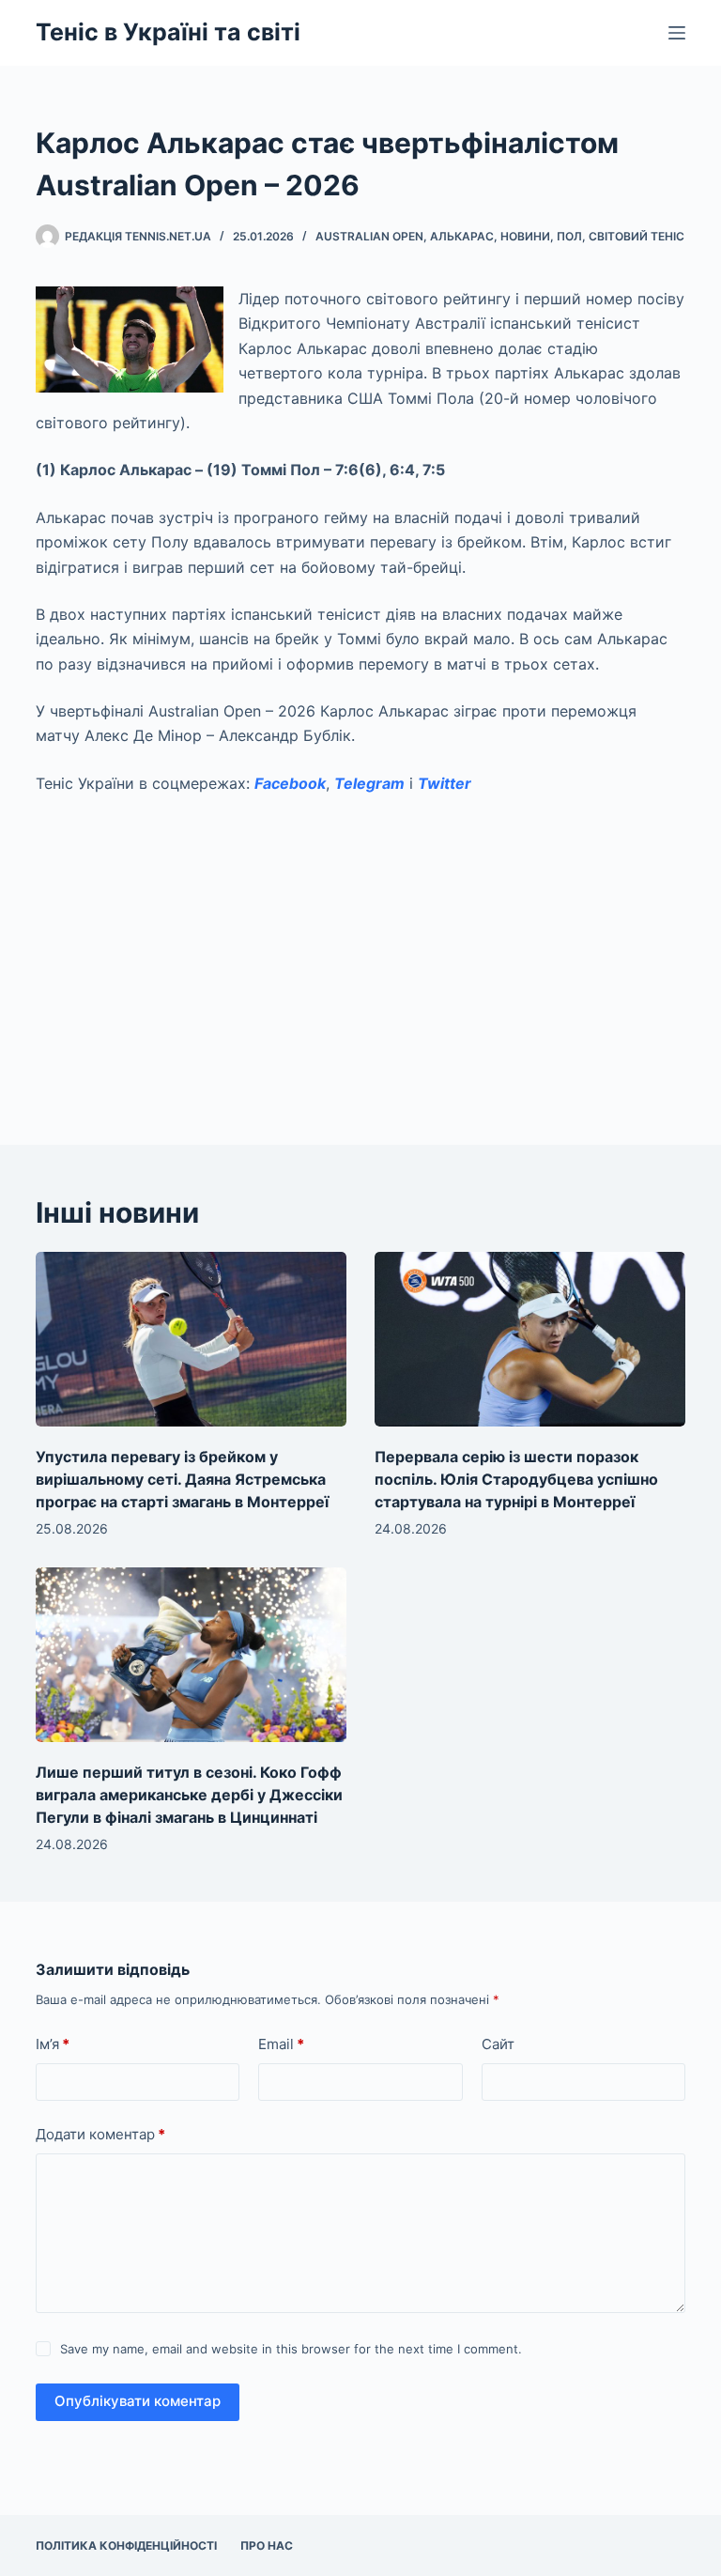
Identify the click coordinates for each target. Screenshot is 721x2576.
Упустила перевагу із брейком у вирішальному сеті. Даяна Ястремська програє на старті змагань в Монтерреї (182, 1479)
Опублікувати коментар (138, 2401)
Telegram (369, 783)
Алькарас (462, 236)
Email (281, 2044)
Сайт (498, 2044)
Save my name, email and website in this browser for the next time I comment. (291, 2349)
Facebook (290, 783)
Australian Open (369, 236)
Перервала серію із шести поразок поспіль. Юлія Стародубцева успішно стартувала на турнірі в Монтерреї (516, 1479)
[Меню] (677, 33)
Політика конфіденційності (126, 2545)
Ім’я (53, 2044)
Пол (569, 236)
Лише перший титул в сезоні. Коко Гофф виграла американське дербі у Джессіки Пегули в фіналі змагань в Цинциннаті (189, 1795)
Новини (525, 236)
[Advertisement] (361, 949)
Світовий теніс (637, 236)
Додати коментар (100, 2134)
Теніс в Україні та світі (168, 32)
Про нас (267, 2545)
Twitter (445, 783)
